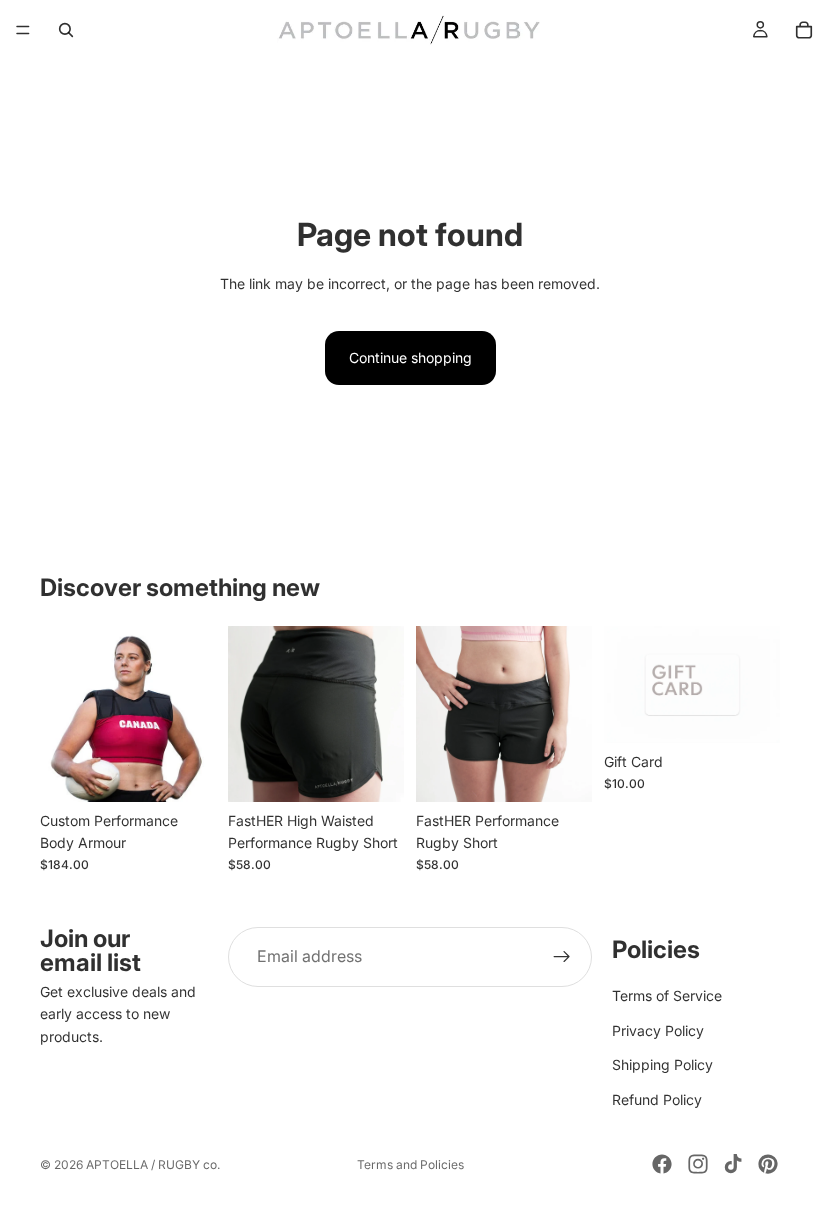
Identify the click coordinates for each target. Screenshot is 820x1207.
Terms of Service (667, 996)
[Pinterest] (768, 1164)
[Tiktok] (733, 1164)
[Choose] (185, 771)
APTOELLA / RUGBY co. (153, 1164)
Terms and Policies (410, 1164)
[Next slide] (194, 714)
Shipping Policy (662, 1065)
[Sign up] (562, 957)
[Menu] (23, 30)
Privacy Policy (658, 1030)
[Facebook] (662, 1164)
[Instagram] (698, 1164)
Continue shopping (410, 357)
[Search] (66, 30)
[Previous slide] (62, 714)
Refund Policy (657, 1099)
